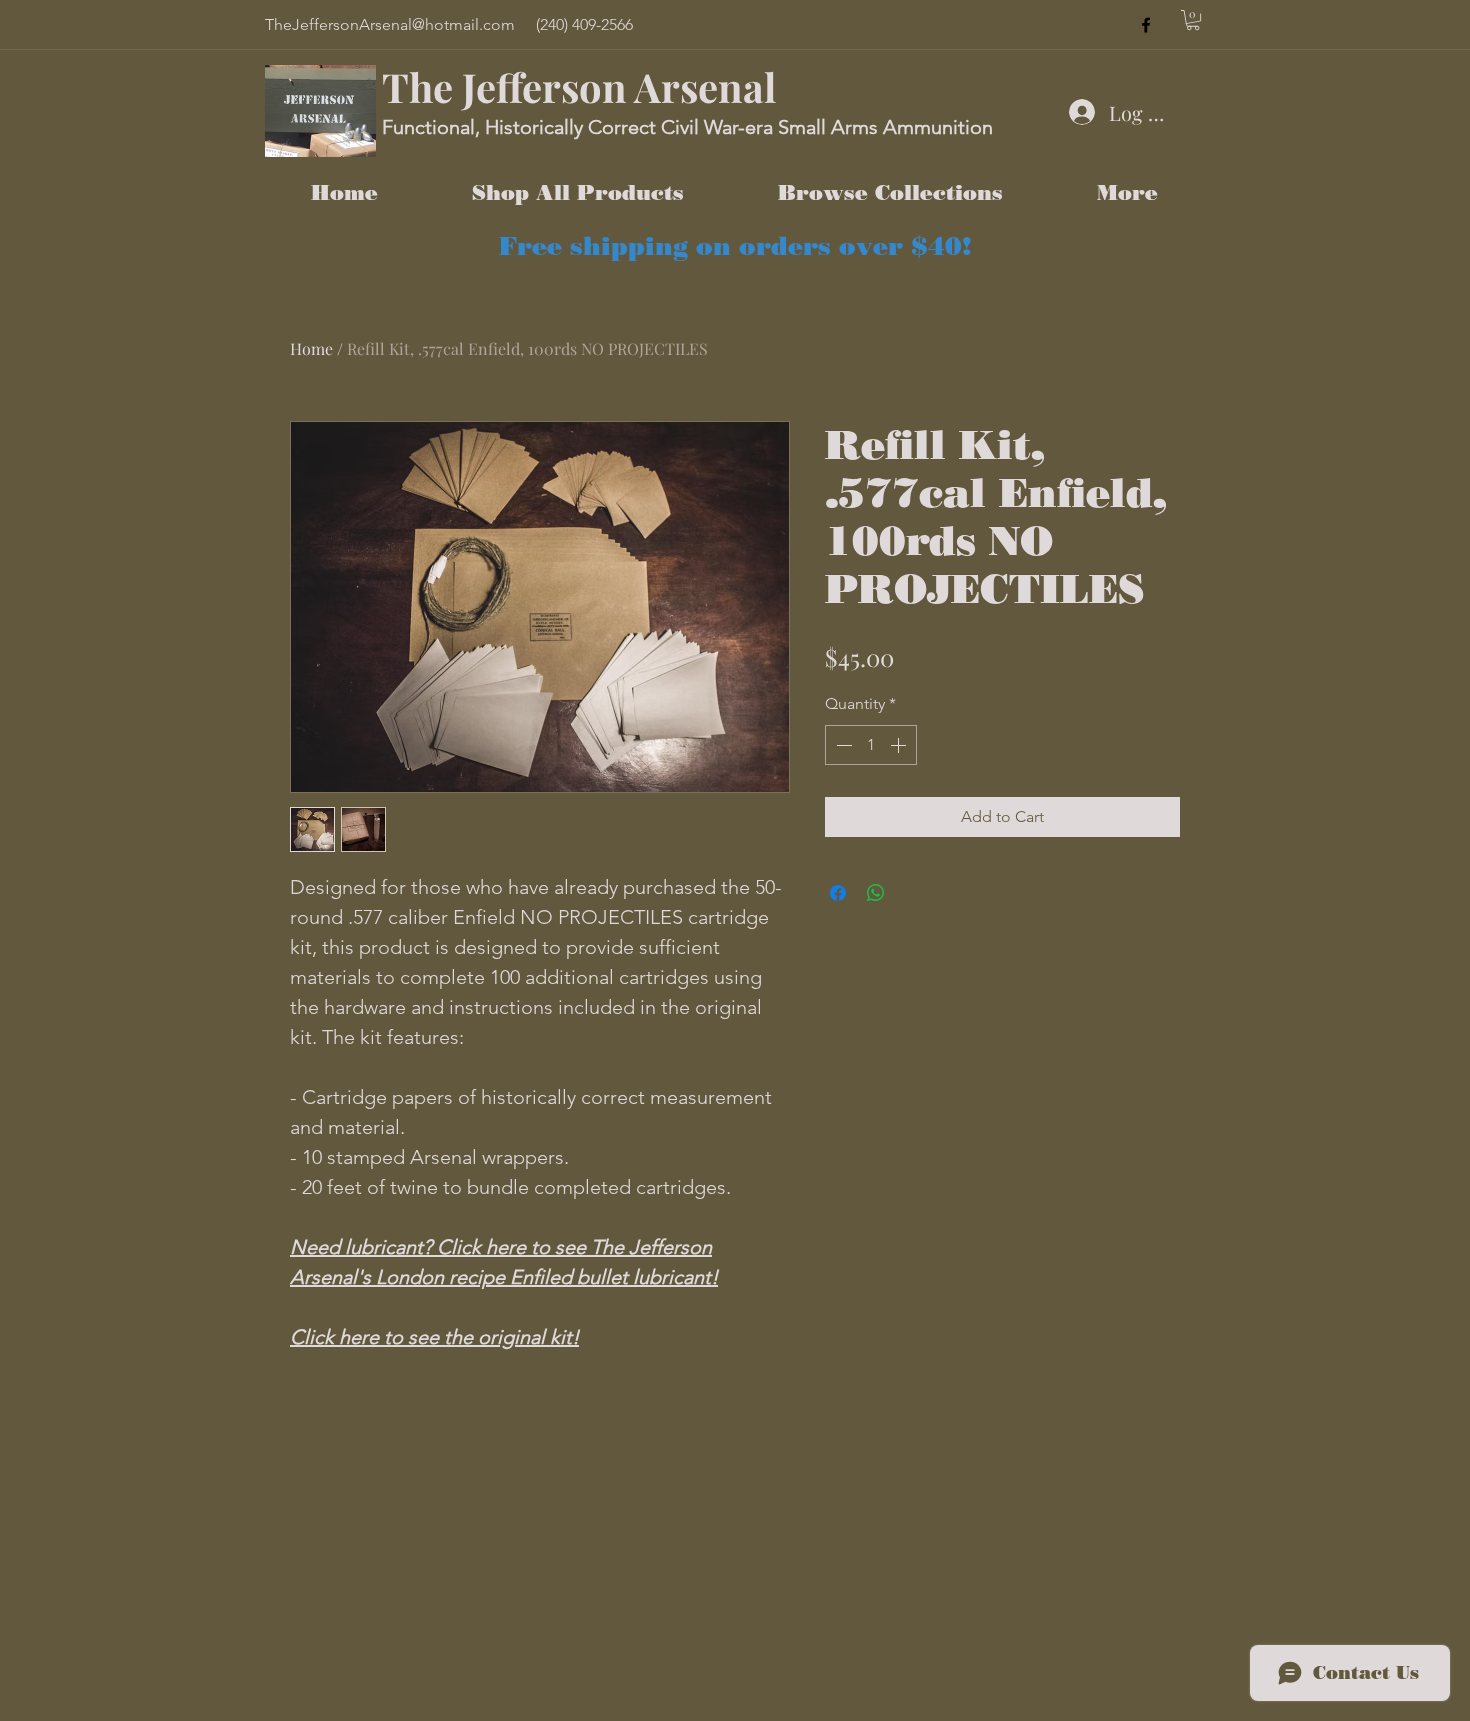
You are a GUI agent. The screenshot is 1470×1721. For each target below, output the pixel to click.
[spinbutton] (871, 745)
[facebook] (1146, 25)
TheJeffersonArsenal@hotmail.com (390, 24)
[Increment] (900, 745)
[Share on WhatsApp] (876, 893)
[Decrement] (842, 745)
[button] (1193, 20)
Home (311, 348)
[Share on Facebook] (838, 893)
